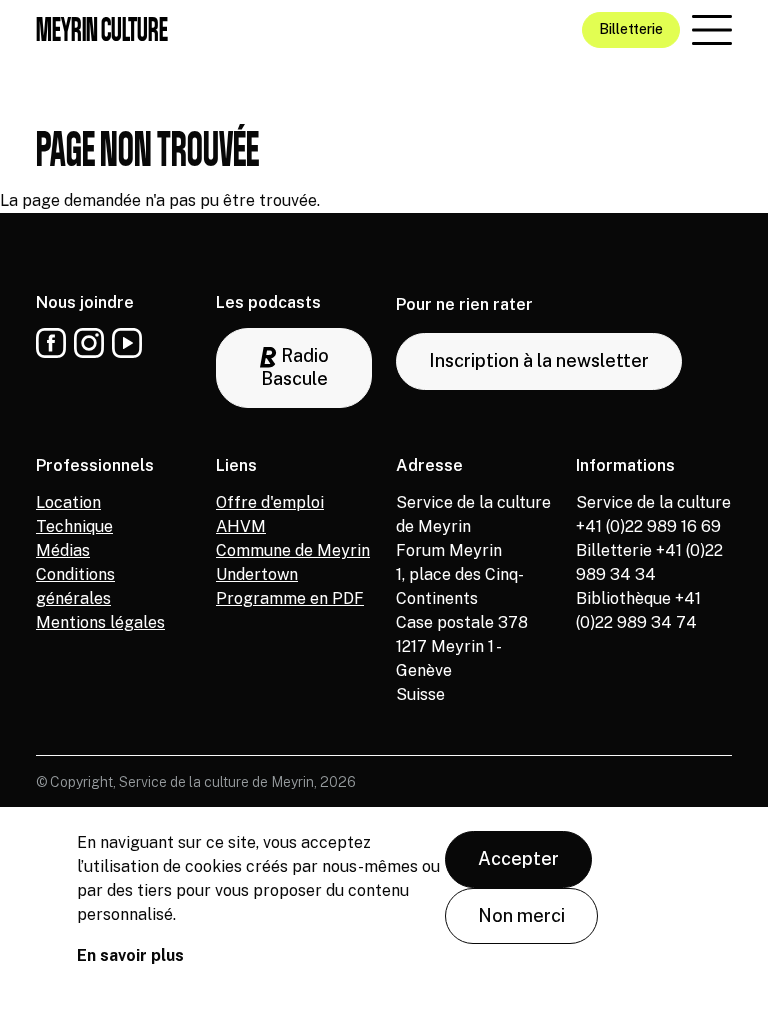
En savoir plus (130, 955)
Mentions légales (100, 622)
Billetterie (631, 29)
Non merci (521, 915)
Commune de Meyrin (293, 550)
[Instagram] (89, 343)
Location (68, 502)
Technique (74, 526)
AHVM (241, 526)
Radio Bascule (295, 367)
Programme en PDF (290, 598)
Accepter (518, 858)
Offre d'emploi (270, 502)
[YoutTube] (127, 343)
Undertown (257, 574)
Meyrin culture (102, 29)
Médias (63, 550)
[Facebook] (51, 343)
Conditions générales (75, 586)
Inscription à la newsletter (539, 360)
